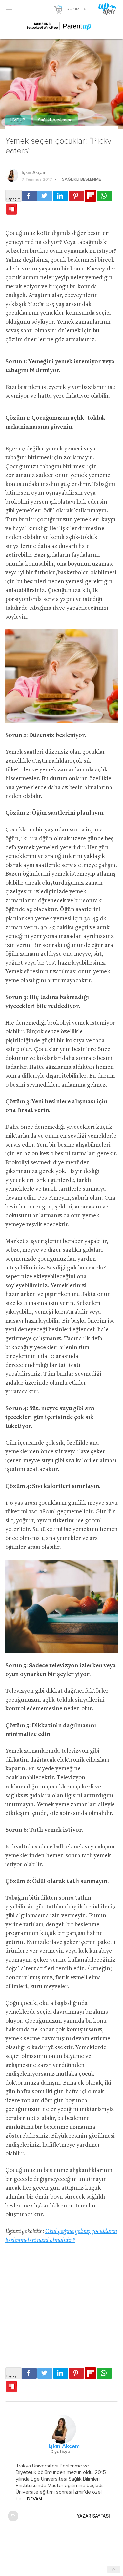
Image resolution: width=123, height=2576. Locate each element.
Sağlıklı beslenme (55, 120)
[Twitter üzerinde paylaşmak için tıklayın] (45, 196)
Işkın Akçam (34, 173)
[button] (9, 9)
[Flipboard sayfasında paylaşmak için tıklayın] (90, 196)
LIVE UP (18, 120)
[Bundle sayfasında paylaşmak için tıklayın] (11, 210)
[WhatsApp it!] (104, 196)
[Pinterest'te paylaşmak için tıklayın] (76, 196)
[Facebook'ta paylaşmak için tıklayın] (29, 196)
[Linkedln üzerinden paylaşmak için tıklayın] (61, 196)
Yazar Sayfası (93, 2516)
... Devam (32, 2499)
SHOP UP (76, 9)
